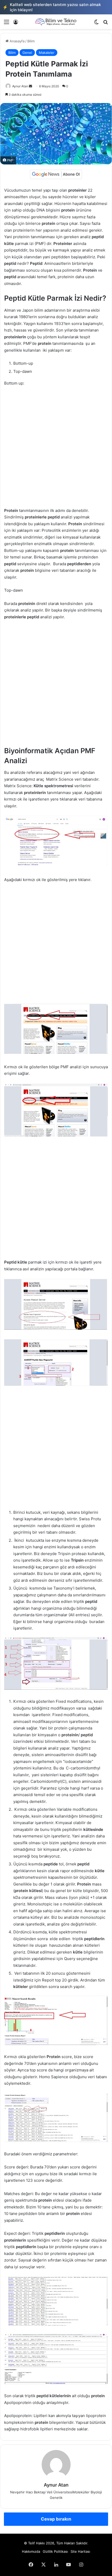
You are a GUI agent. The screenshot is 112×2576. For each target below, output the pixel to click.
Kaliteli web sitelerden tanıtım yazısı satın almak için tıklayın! (52, 7)
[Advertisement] (56, 449)
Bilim (31, 41)
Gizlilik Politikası (55, 2551)
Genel (27, 53)
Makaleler (47, 53)
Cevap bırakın (56, 2519)
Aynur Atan (20, 86)
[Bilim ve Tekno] (56, 22)
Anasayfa (17, 41)
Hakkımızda (31, 2551)
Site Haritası (80, 2551)
